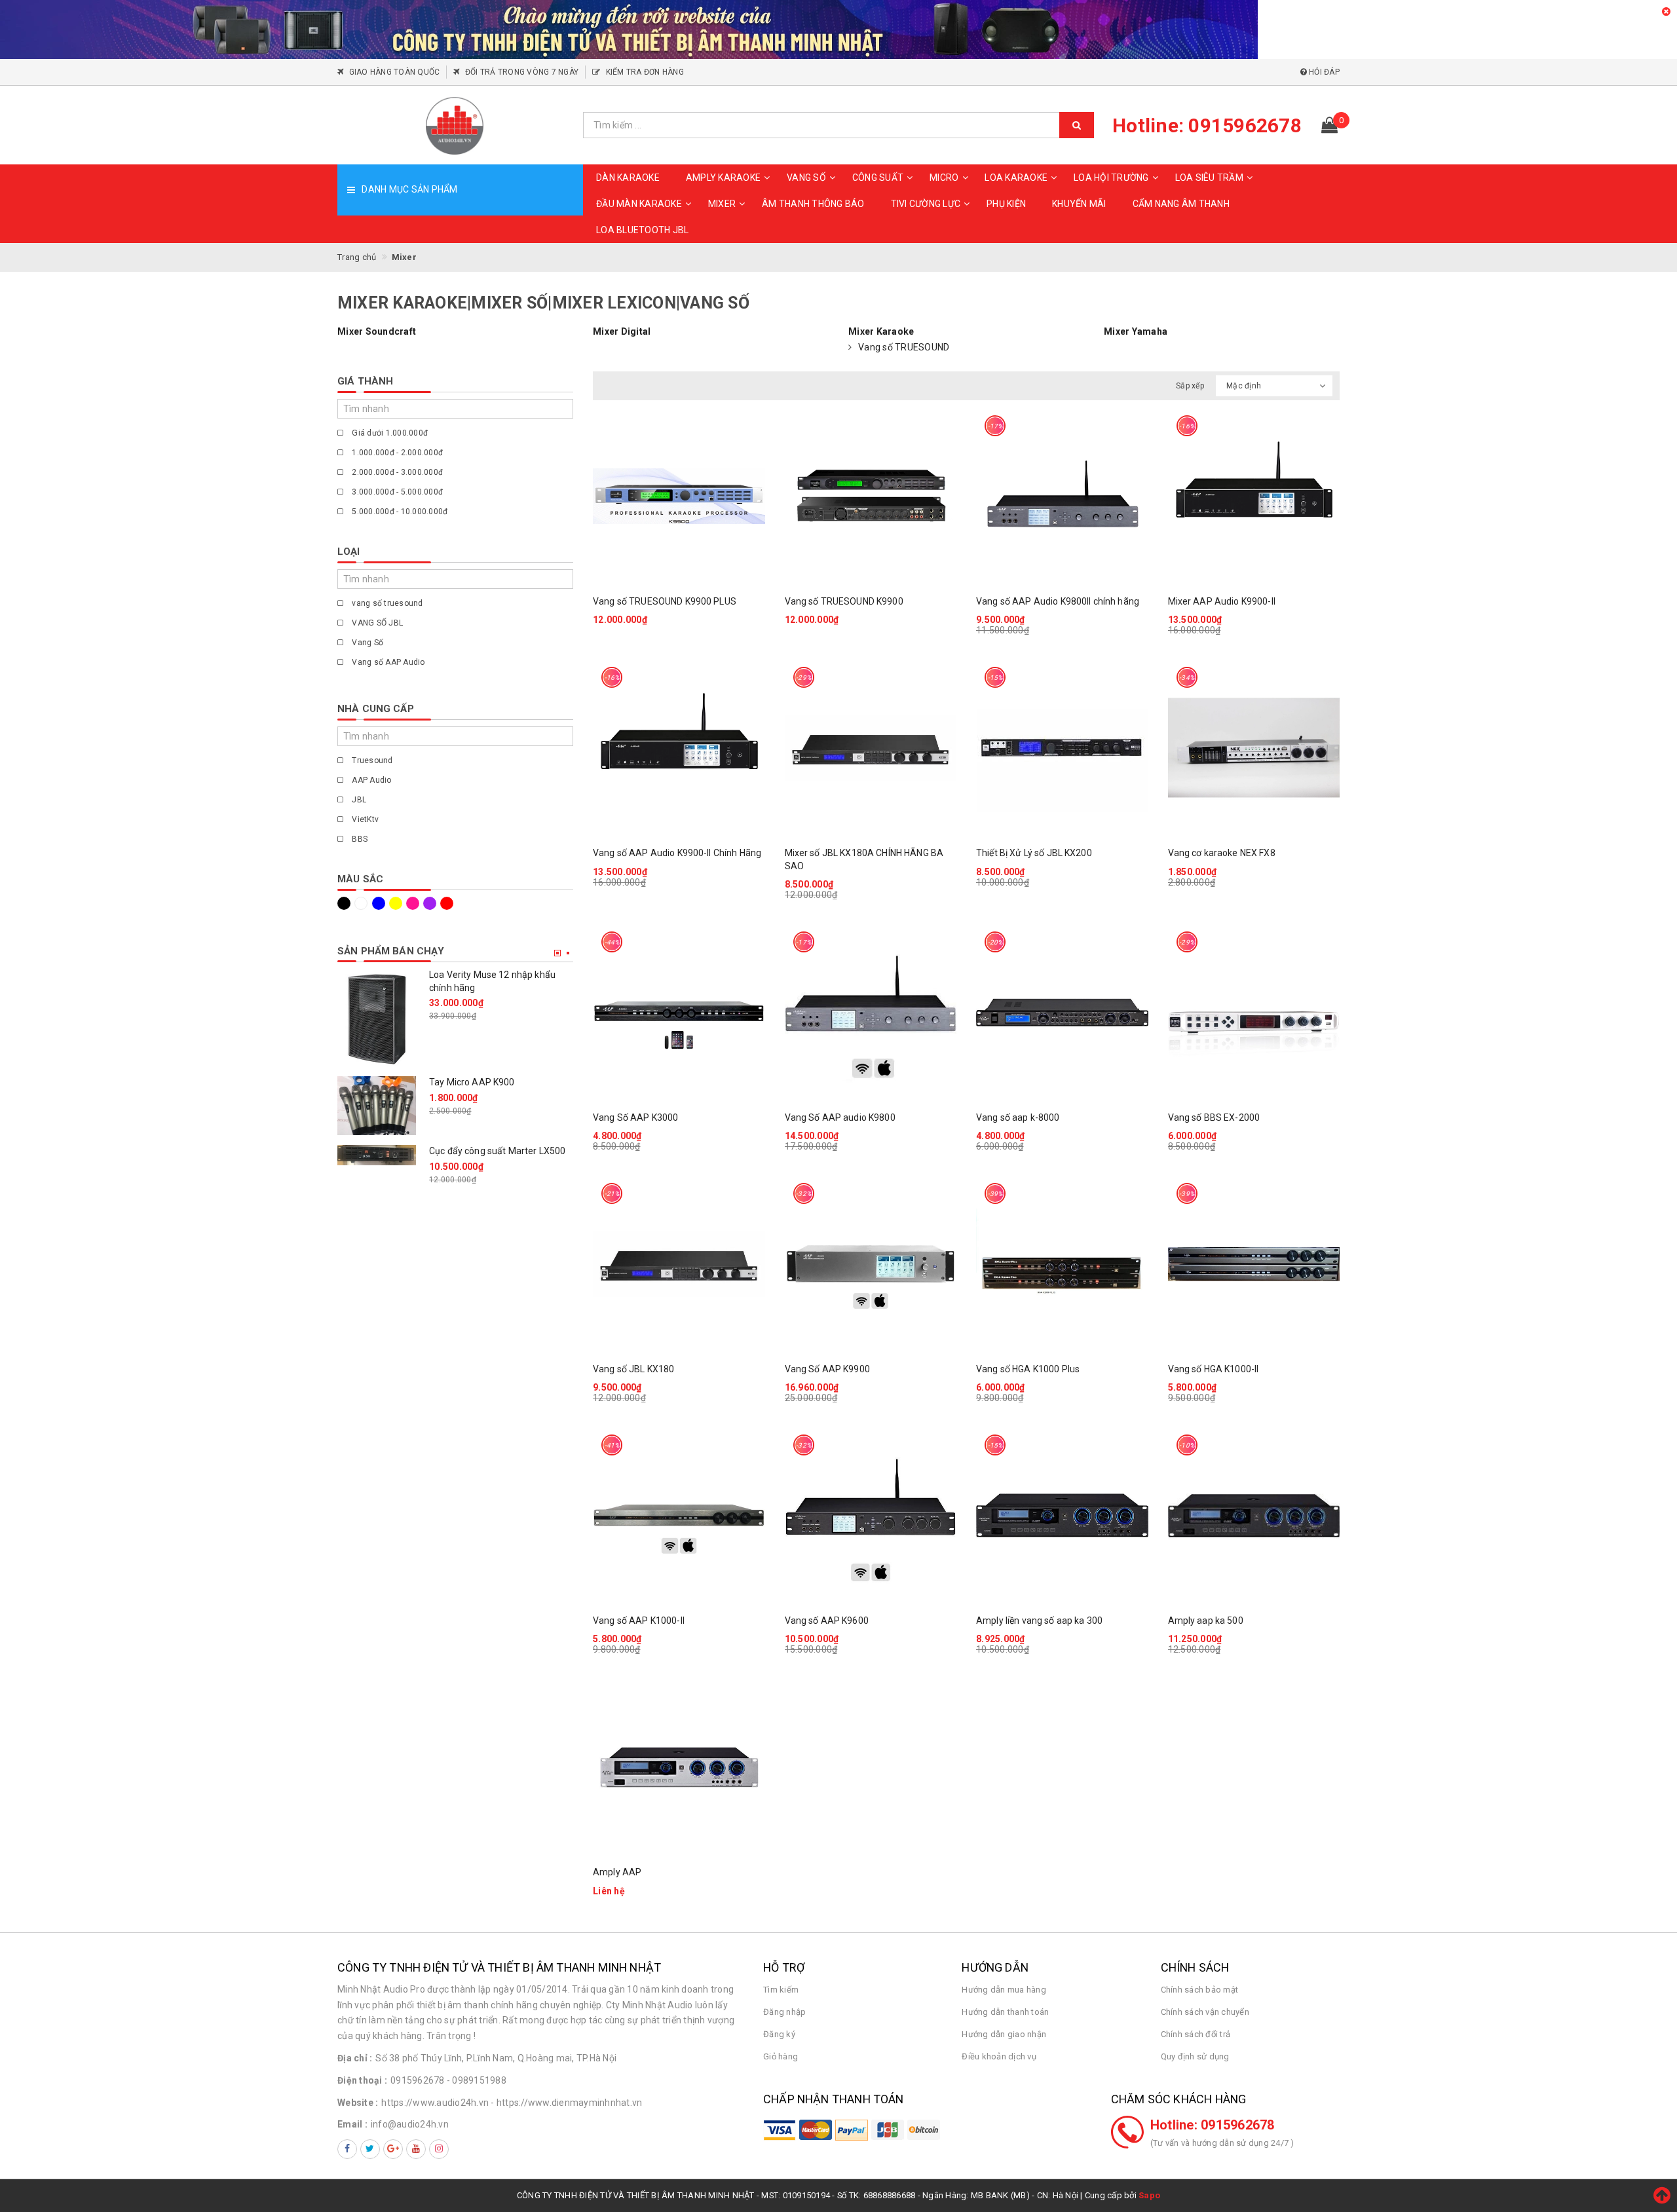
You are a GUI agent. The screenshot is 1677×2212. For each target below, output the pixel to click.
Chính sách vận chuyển (1205, 2012)
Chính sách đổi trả (1196, 2034)
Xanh (381, 903)
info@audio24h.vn (410, 2124)
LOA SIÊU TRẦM (1209, 178)
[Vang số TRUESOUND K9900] (871, 496)
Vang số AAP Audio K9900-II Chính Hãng (677, 853)
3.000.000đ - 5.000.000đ (396, 492)
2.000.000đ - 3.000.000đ (396, 472)
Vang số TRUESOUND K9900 (844, 601)
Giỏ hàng (781, 2056)
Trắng (363, 903)
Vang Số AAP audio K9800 (840, 1117)
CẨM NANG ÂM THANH (1181, 204)
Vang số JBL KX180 (633, 1369)
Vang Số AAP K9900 (827, 1369)
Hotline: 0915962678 (1213, 2125)
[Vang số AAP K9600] (871, 1515)
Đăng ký (779, 2034)
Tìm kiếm (781, 1990)
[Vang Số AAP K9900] (871, 1264)
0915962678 (418, 2080)
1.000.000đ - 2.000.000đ (396, 453)
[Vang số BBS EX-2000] (1254, 1012)
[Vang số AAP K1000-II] (679, 1515)
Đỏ (449, 903)
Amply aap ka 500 (1206, 1621)
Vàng (398, 903)
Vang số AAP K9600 (827, 1621)
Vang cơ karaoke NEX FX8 (1222, 853)
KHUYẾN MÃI (1079, 204)
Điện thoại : (362, 2080)
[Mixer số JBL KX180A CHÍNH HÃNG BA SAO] (871, 748)
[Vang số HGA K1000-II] (1254, 1264)
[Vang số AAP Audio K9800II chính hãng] (1062, 496)
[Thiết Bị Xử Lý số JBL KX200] (1062, 748)
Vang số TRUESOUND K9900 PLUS (665, 601)
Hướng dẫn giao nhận (1004, 2034)
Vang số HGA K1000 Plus (1028, 1369)
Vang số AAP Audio (387, 662)
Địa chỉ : (355, 2058)
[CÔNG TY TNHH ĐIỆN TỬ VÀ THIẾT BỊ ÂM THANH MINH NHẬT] (455, 125)
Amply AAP (617, 1872)
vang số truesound (386, 603)
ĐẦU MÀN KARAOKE (639, 204)
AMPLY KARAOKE (723, 178)
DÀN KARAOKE (628, 178)
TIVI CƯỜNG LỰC (926, 204)
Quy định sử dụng (1195, 2056)
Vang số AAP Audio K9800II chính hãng (1058, 601)
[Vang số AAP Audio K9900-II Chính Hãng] (679, 748)
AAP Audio (371, 780)
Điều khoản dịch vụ (999, 2056)
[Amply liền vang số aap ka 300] (1062, 1515)
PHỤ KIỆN (1006, 204)
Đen (346, 903)
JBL (358, 800)
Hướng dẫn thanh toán (1005, 2012)
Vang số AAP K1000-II (639, 1621)
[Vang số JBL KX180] (679, 1264)
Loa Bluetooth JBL (642, 230)
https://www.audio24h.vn (435, 2103)
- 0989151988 (477, 2080)
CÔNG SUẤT (878, 178)
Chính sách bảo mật (1200, 1990)
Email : (352, 2124)
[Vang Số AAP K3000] (679, 1012)
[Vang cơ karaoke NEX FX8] (1254, 748)
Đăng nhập (784, 2012)
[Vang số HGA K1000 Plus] (1062, 1264)
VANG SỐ (806, 178)
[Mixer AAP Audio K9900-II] (1254, 496)
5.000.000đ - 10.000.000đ (399, 512)
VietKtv (364, 819)
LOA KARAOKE (1016, 178)
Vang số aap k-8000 (1018, 1117)
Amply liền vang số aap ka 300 (1039, 1621)
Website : (358, 2103)
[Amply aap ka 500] (1254, 1515)
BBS (359, 839)
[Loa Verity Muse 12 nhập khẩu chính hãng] (377, 1018)
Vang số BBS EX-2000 (1214, 1117)
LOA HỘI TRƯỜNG (1111, 178)
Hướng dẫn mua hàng (1004, 1990)
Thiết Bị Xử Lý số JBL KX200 (1034, 853)
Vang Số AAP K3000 (635, 1117)
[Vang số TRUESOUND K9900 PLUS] (679, 496)
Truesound (371, 760)
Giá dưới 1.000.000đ (389, 433)
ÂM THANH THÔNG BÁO (813, 204)
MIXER (722, 204)
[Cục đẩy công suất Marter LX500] (377, 1155)
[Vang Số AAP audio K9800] (871, 1012)
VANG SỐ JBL (376, 623)
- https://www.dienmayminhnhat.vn (566, 2103)
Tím (432, 903)
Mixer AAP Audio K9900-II (1222, 601)
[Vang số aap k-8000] (1062, 1012)
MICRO (944, 178)
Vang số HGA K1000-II (1214, 1369)
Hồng (415, 903)
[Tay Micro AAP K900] (377, 1106)
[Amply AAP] (679, 1767)
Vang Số (367, 643)
